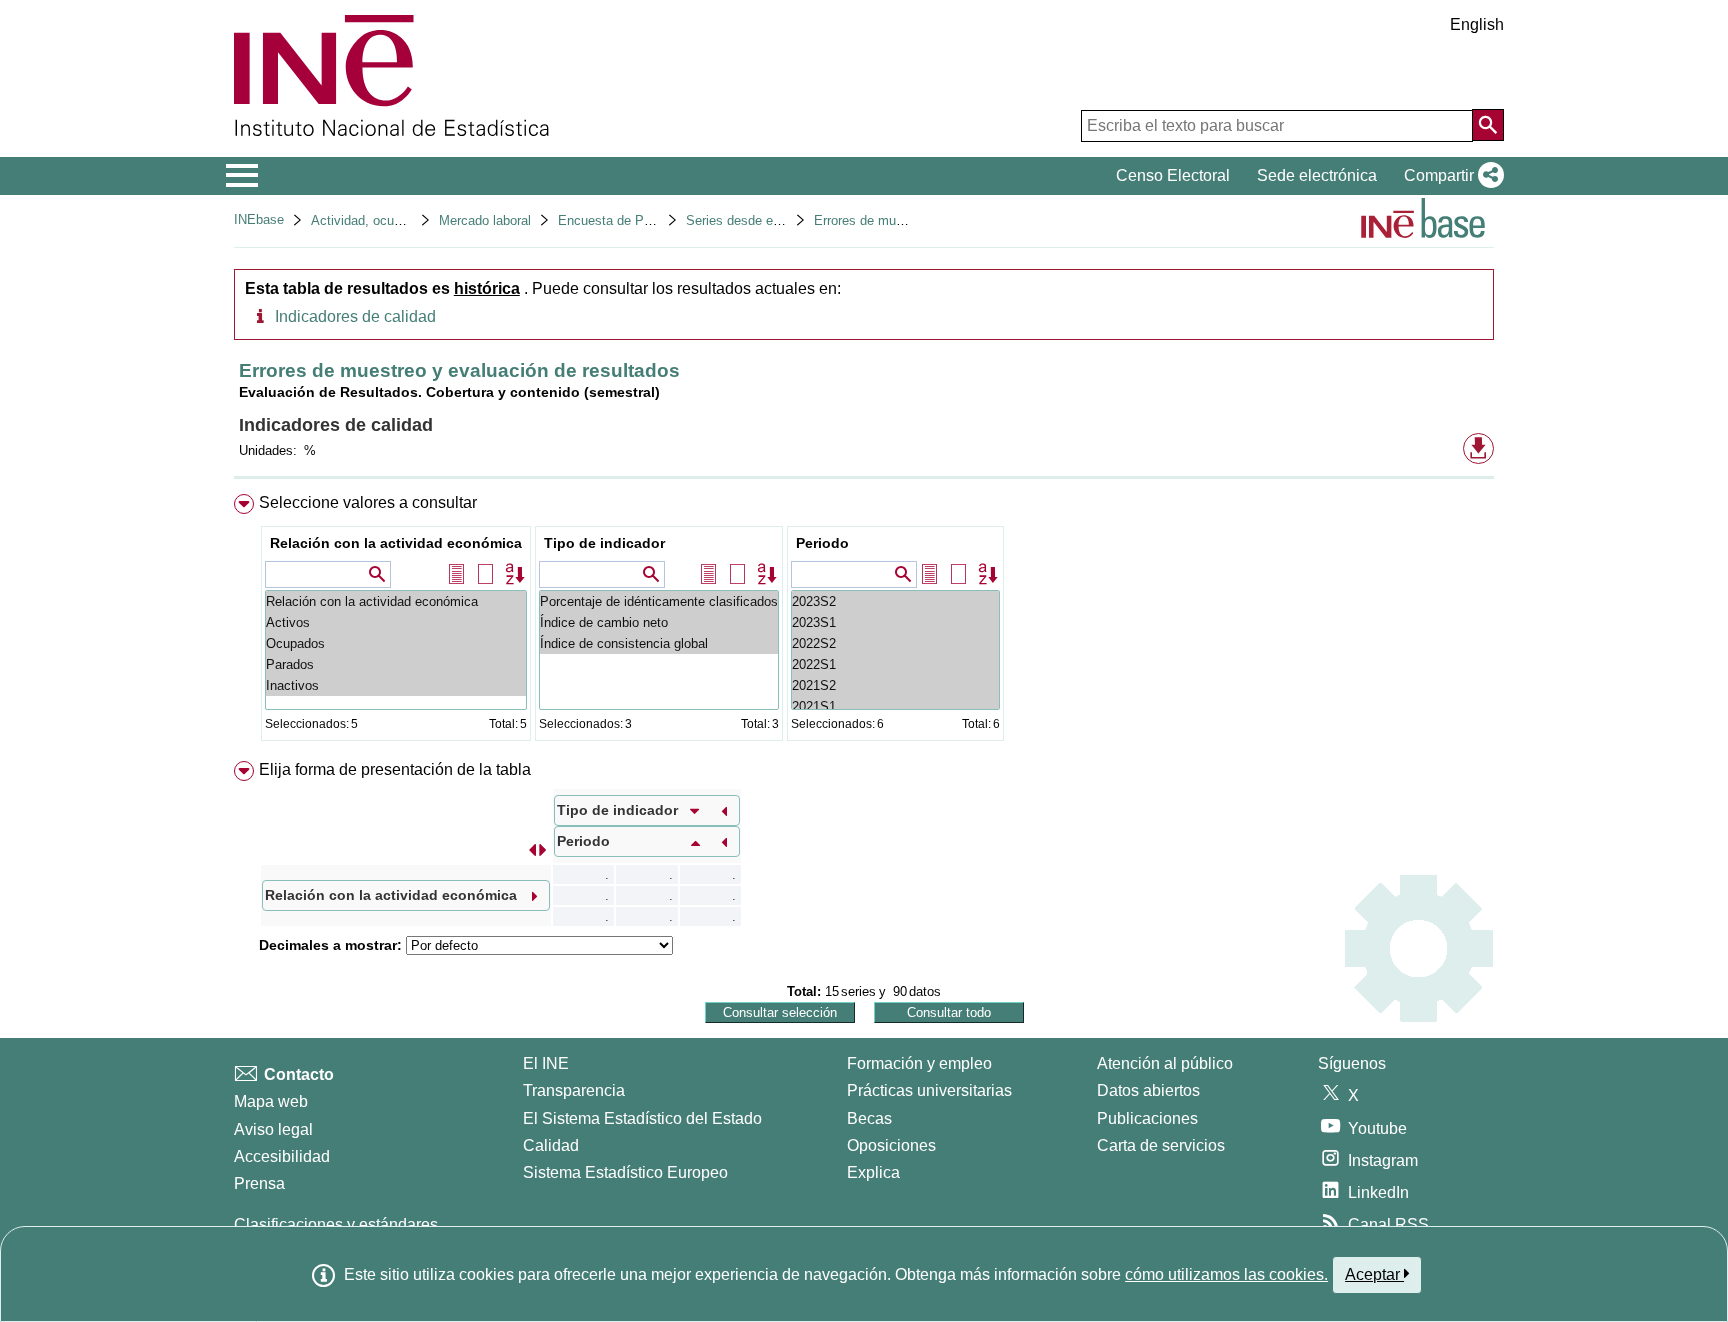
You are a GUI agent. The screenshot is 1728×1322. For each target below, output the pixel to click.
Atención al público (1165, 1063)
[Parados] (396, 664)
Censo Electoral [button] (1173, 175)
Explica (873, 1172)
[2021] (895, 685)
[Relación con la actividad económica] (396, 601)
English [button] (1477, 24)
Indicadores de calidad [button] (355, 316)
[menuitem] (864, 621)
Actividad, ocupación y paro (391, 220)
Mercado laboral (485, 220)
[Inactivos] (396, 685)
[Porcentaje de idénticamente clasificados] (659, 601)
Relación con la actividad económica (396, 543)
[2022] (895, 643)
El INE (546, 1063)
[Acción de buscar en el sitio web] (1488, 125)
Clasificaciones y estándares (336, 1224)
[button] (1450, 176)
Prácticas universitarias (929, 1090)
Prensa (259, 1183)
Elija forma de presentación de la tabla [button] (395, 769)
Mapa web (271, 1101)
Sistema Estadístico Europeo (625, 1172)
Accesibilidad (282, 1156)
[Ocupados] (396, 643)
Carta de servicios (1161, 1145)
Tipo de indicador (604, 543)
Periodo (822, 543)
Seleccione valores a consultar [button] (368, 502)
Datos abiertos (1148, 1090)
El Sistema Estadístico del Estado (642, 1118)
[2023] (895, 601)
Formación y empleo (919, 1063)
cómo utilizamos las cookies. (1226, 1274)
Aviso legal (273, 1129)
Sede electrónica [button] (1317, 175)
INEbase (259, 219)
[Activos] (396, 622)
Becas (869, 1118)
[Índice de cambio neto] (659, 622)
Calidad (551, 1145)
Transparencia (574, 1090)
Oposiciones (891, 1145)
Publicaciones (1147, 1118)
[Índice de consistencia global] (659, 643)
